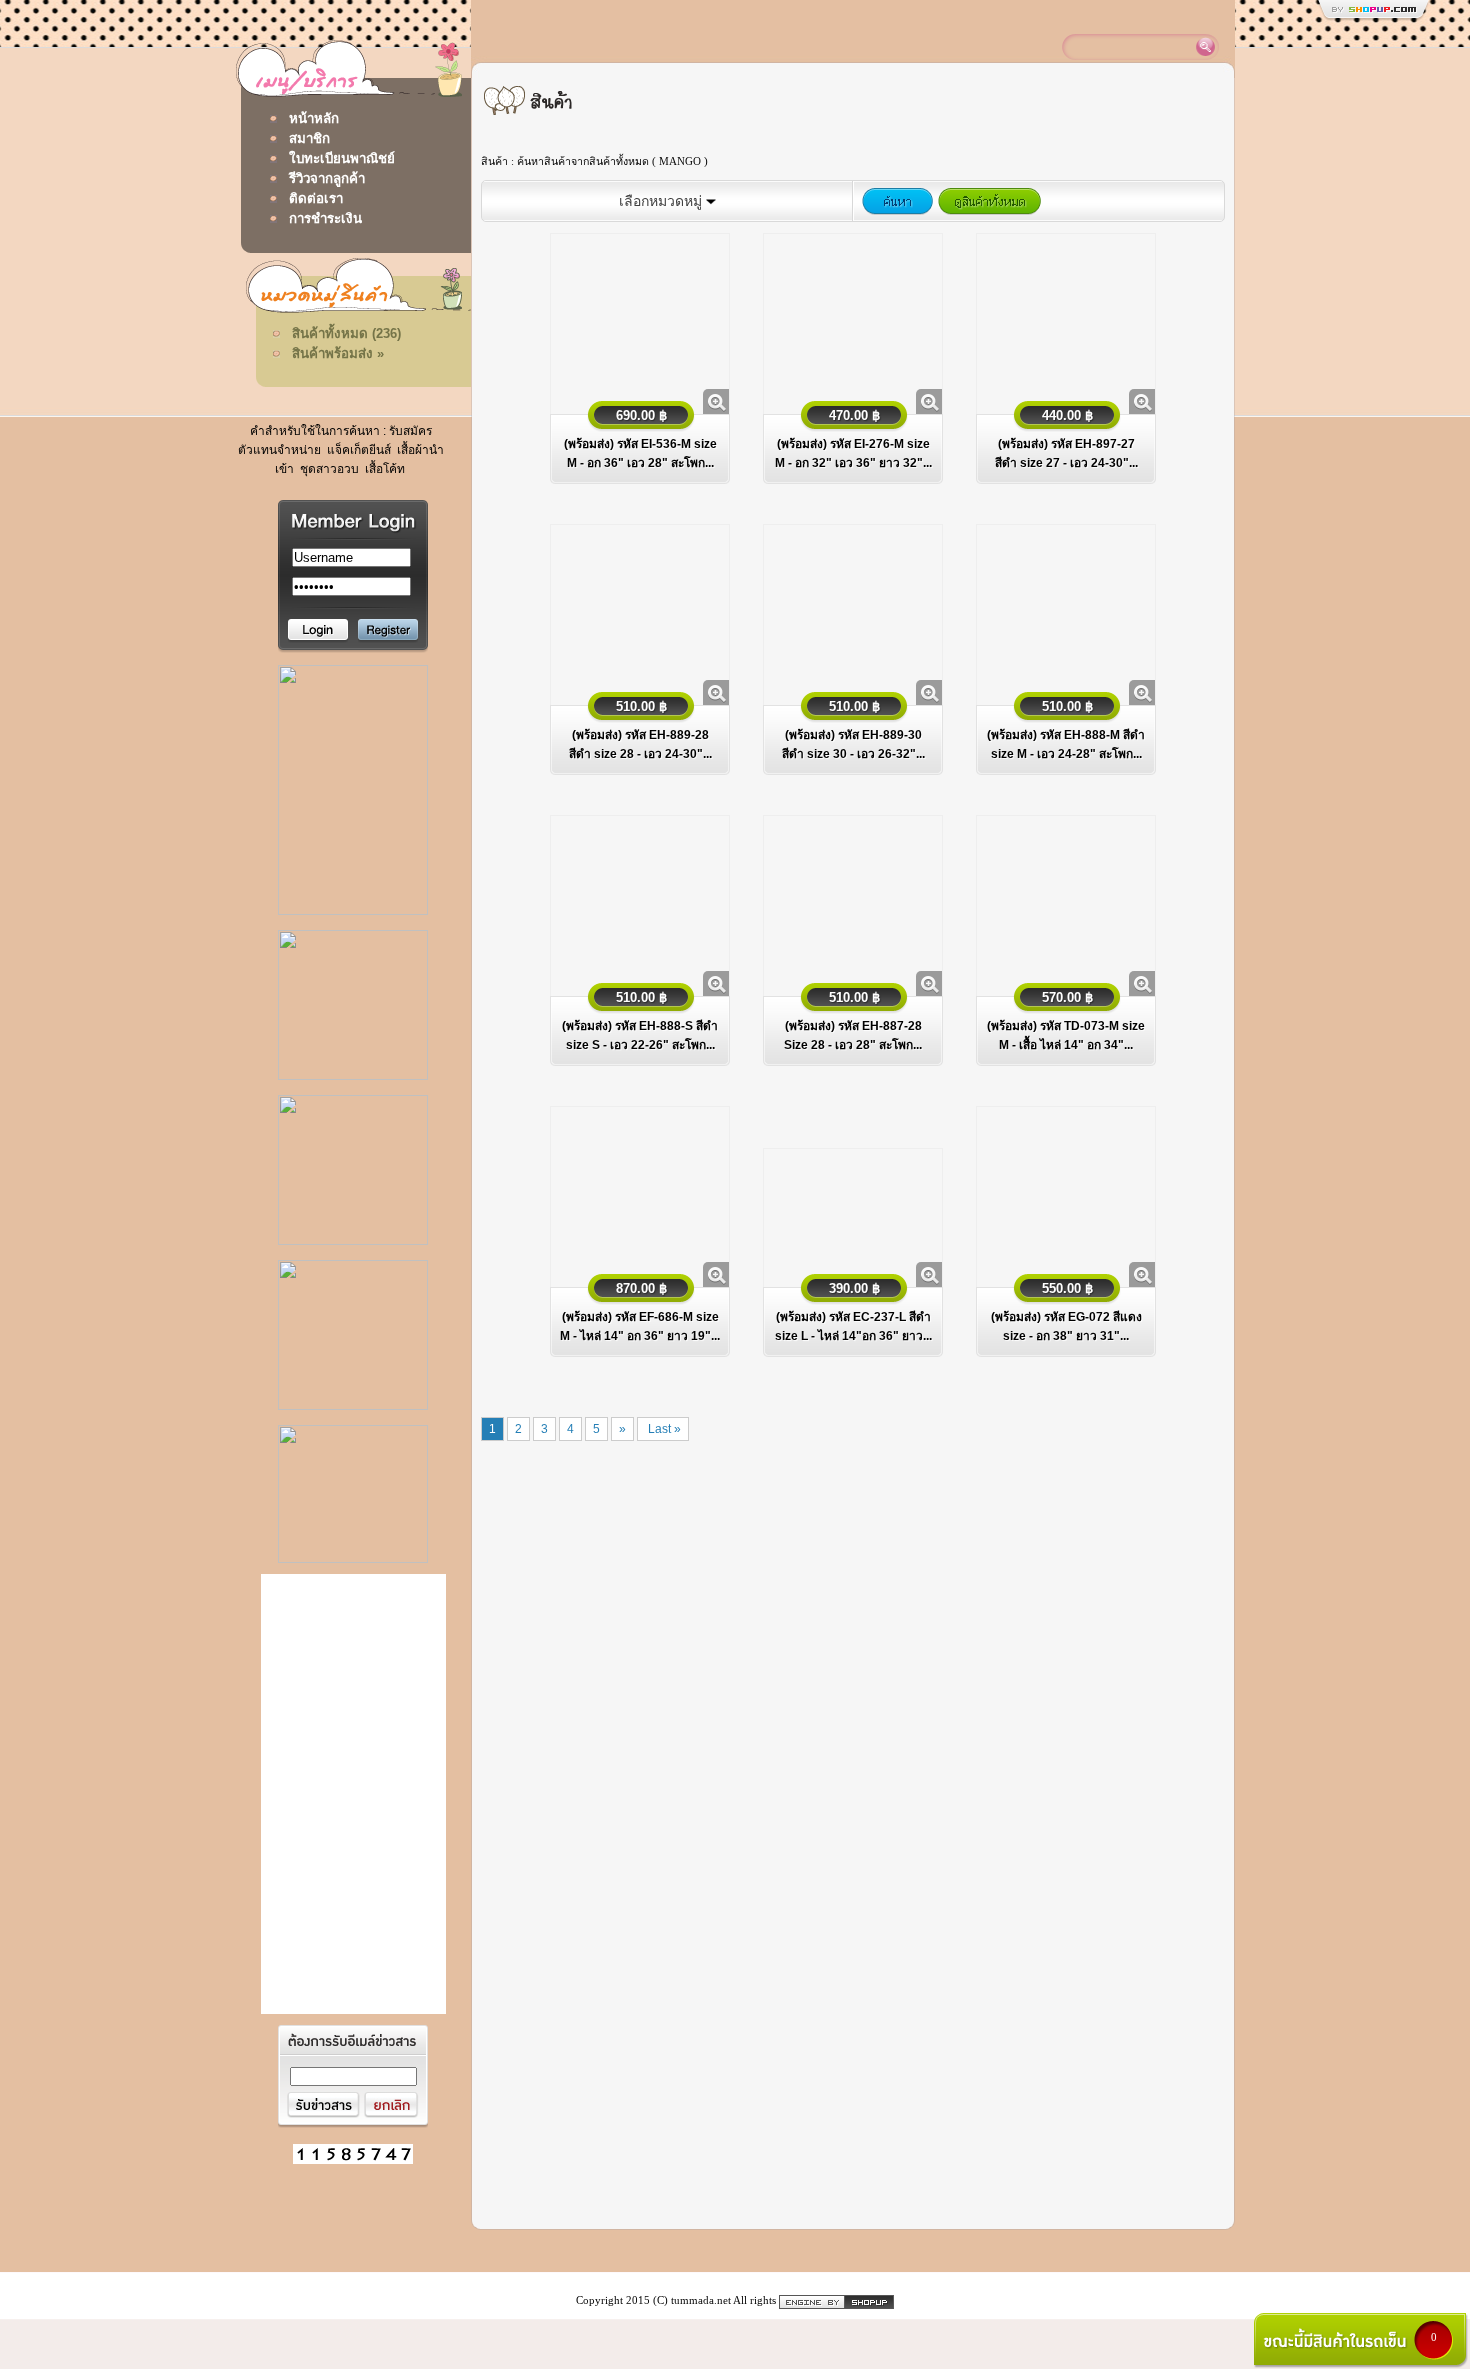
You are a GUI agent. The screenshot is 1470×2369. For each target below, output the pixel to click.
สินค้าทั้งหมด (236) (346, 333)
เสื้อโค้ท (383, 469)
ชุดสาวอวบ (328, 469)
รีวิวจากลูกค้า (327, 178)
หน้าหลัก (314, 118)
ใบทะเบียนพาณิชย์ (342, 158)
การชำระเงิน (325, 218)
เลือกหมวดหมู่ (662, 201)
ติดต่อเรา (316, 198)
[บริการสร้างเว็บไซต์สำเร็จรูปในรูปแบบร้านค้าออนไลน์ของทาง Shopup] (836, 2300)
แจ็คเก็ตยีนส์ (357, 450)
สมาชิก (309, 138)
